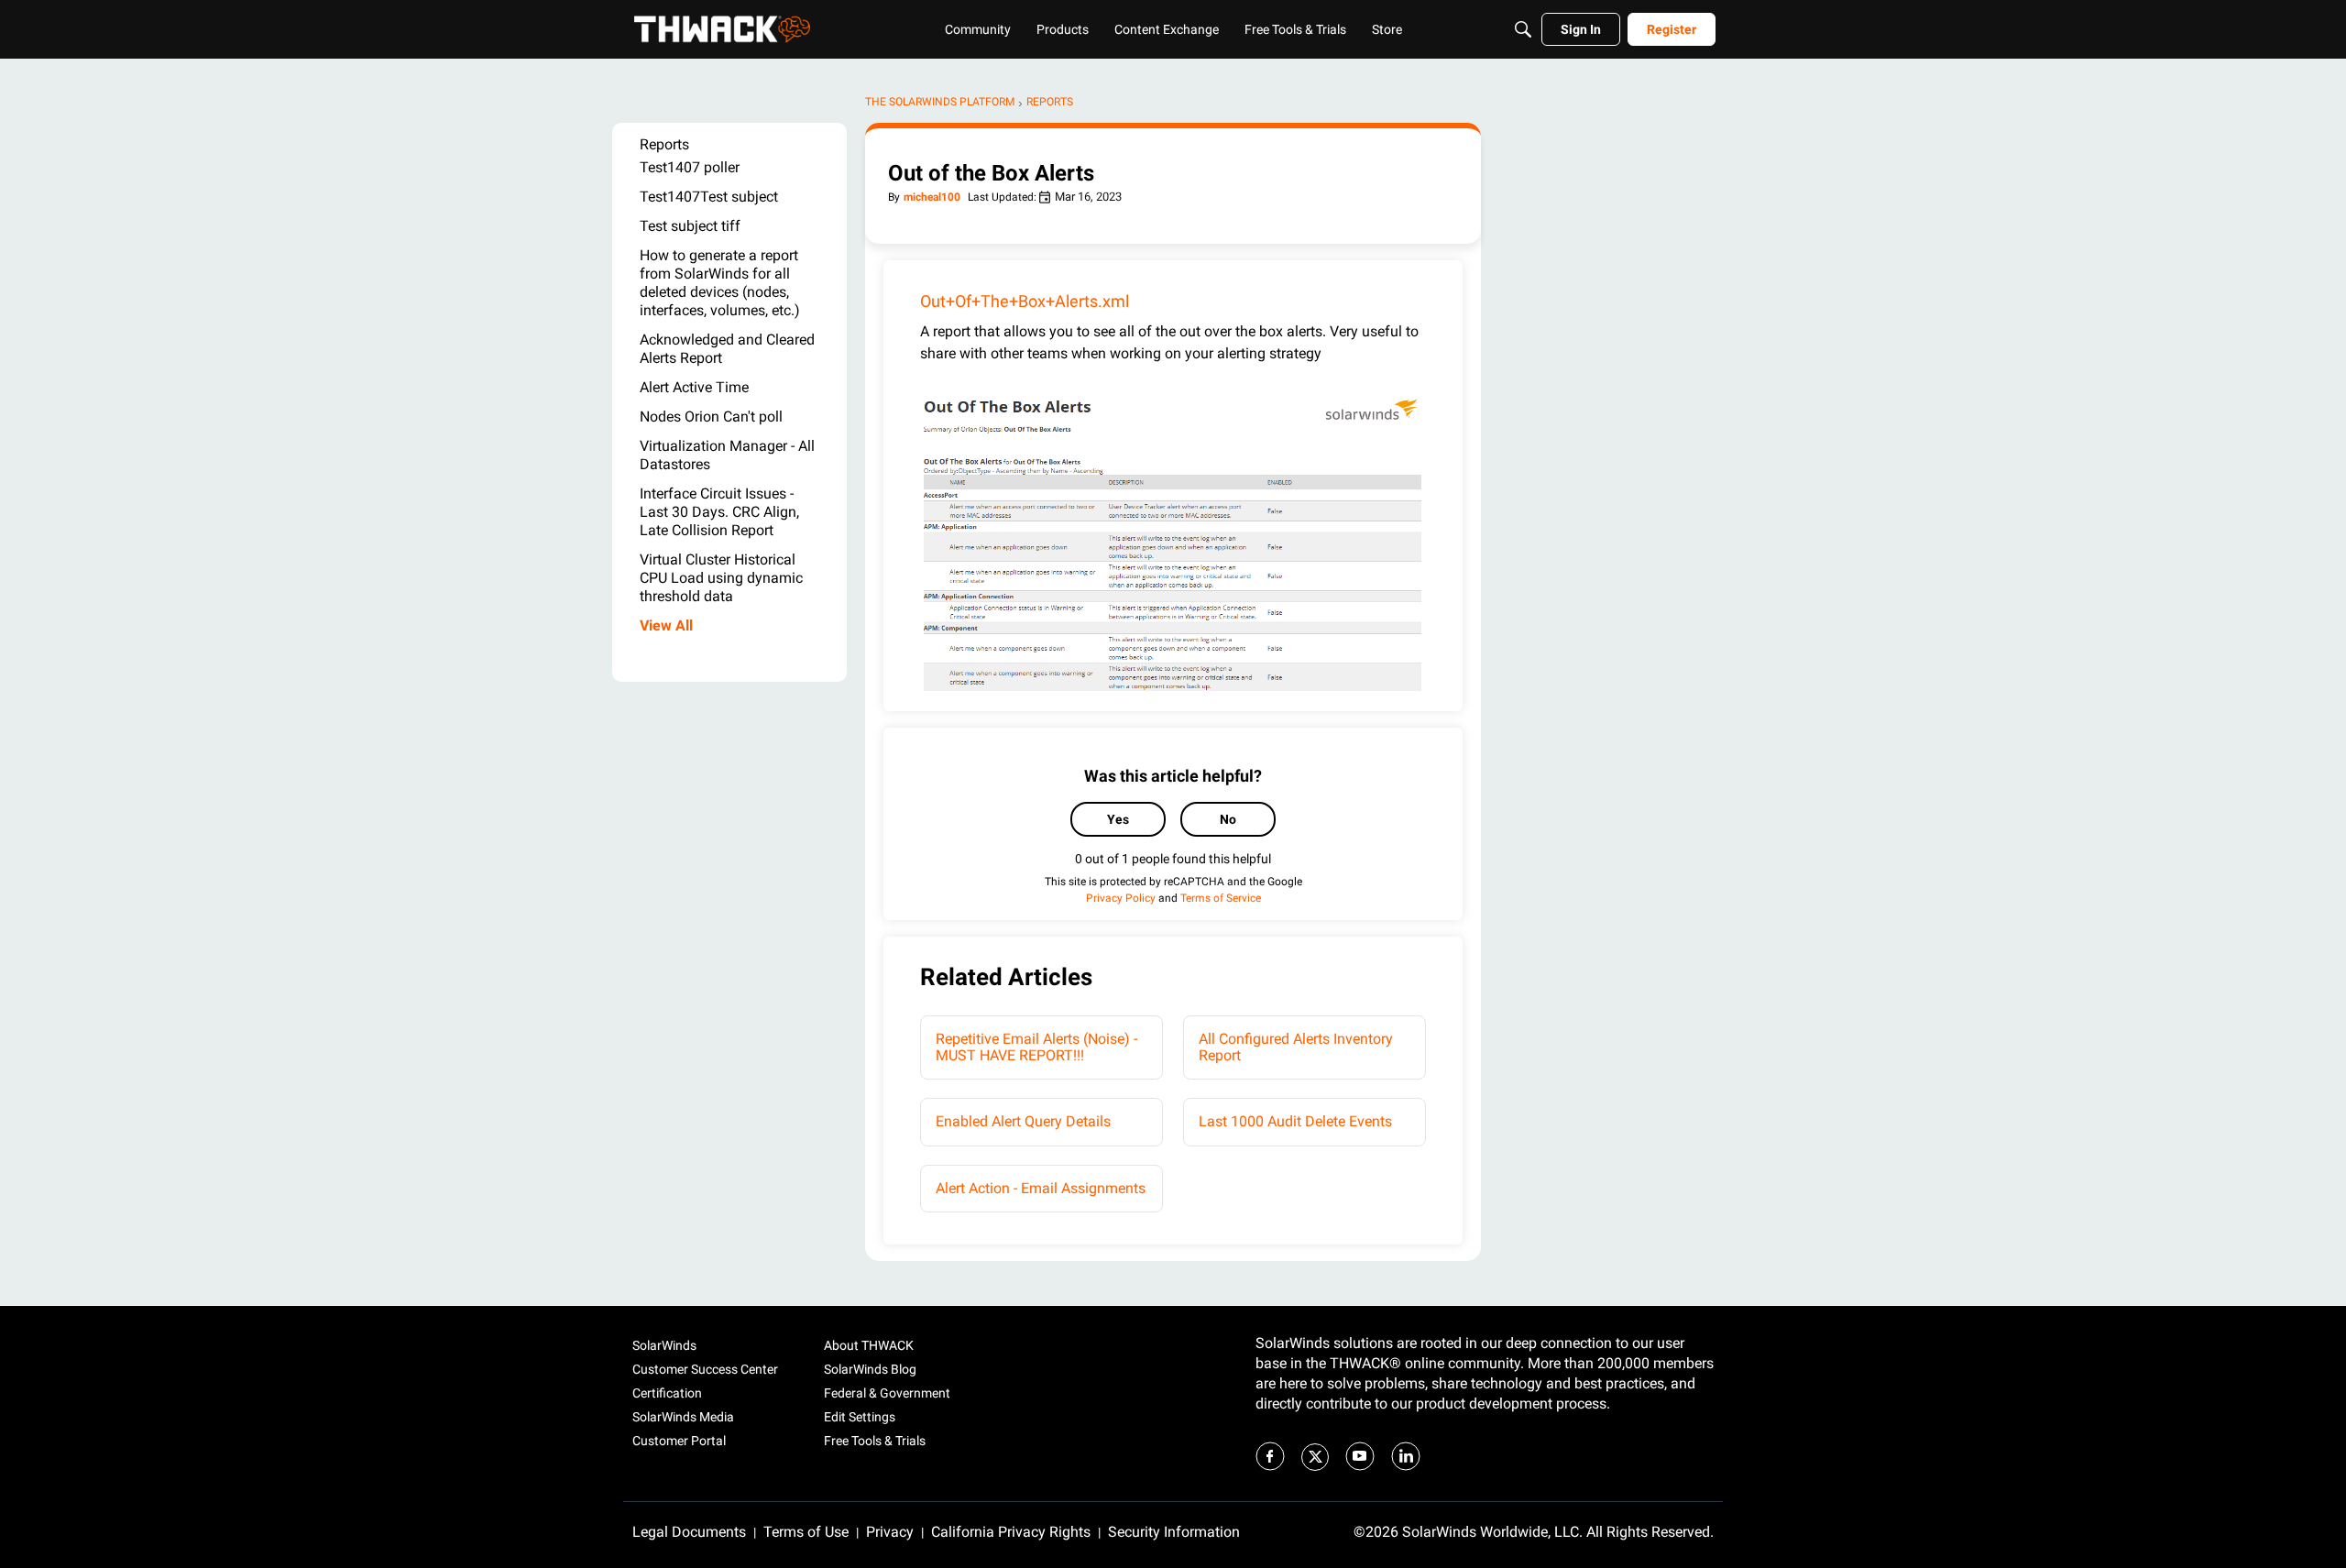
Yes (1118, 819)
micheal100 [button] (932, 197)
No (1228, 819)
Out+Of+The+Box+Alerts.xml (1025, 301)
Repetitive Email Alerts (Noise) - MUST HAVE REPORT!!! (1036, 1047)
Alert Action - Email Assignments (1041, 1188)
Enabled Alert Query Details (1023, 1121)
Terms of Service (1221, 898)
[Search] (1523, 29)
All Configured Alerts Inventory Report (1296, 1047)
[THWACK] (722, 29)
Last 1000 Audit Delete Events (1295, 1121)
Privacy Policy (1121, 898)
